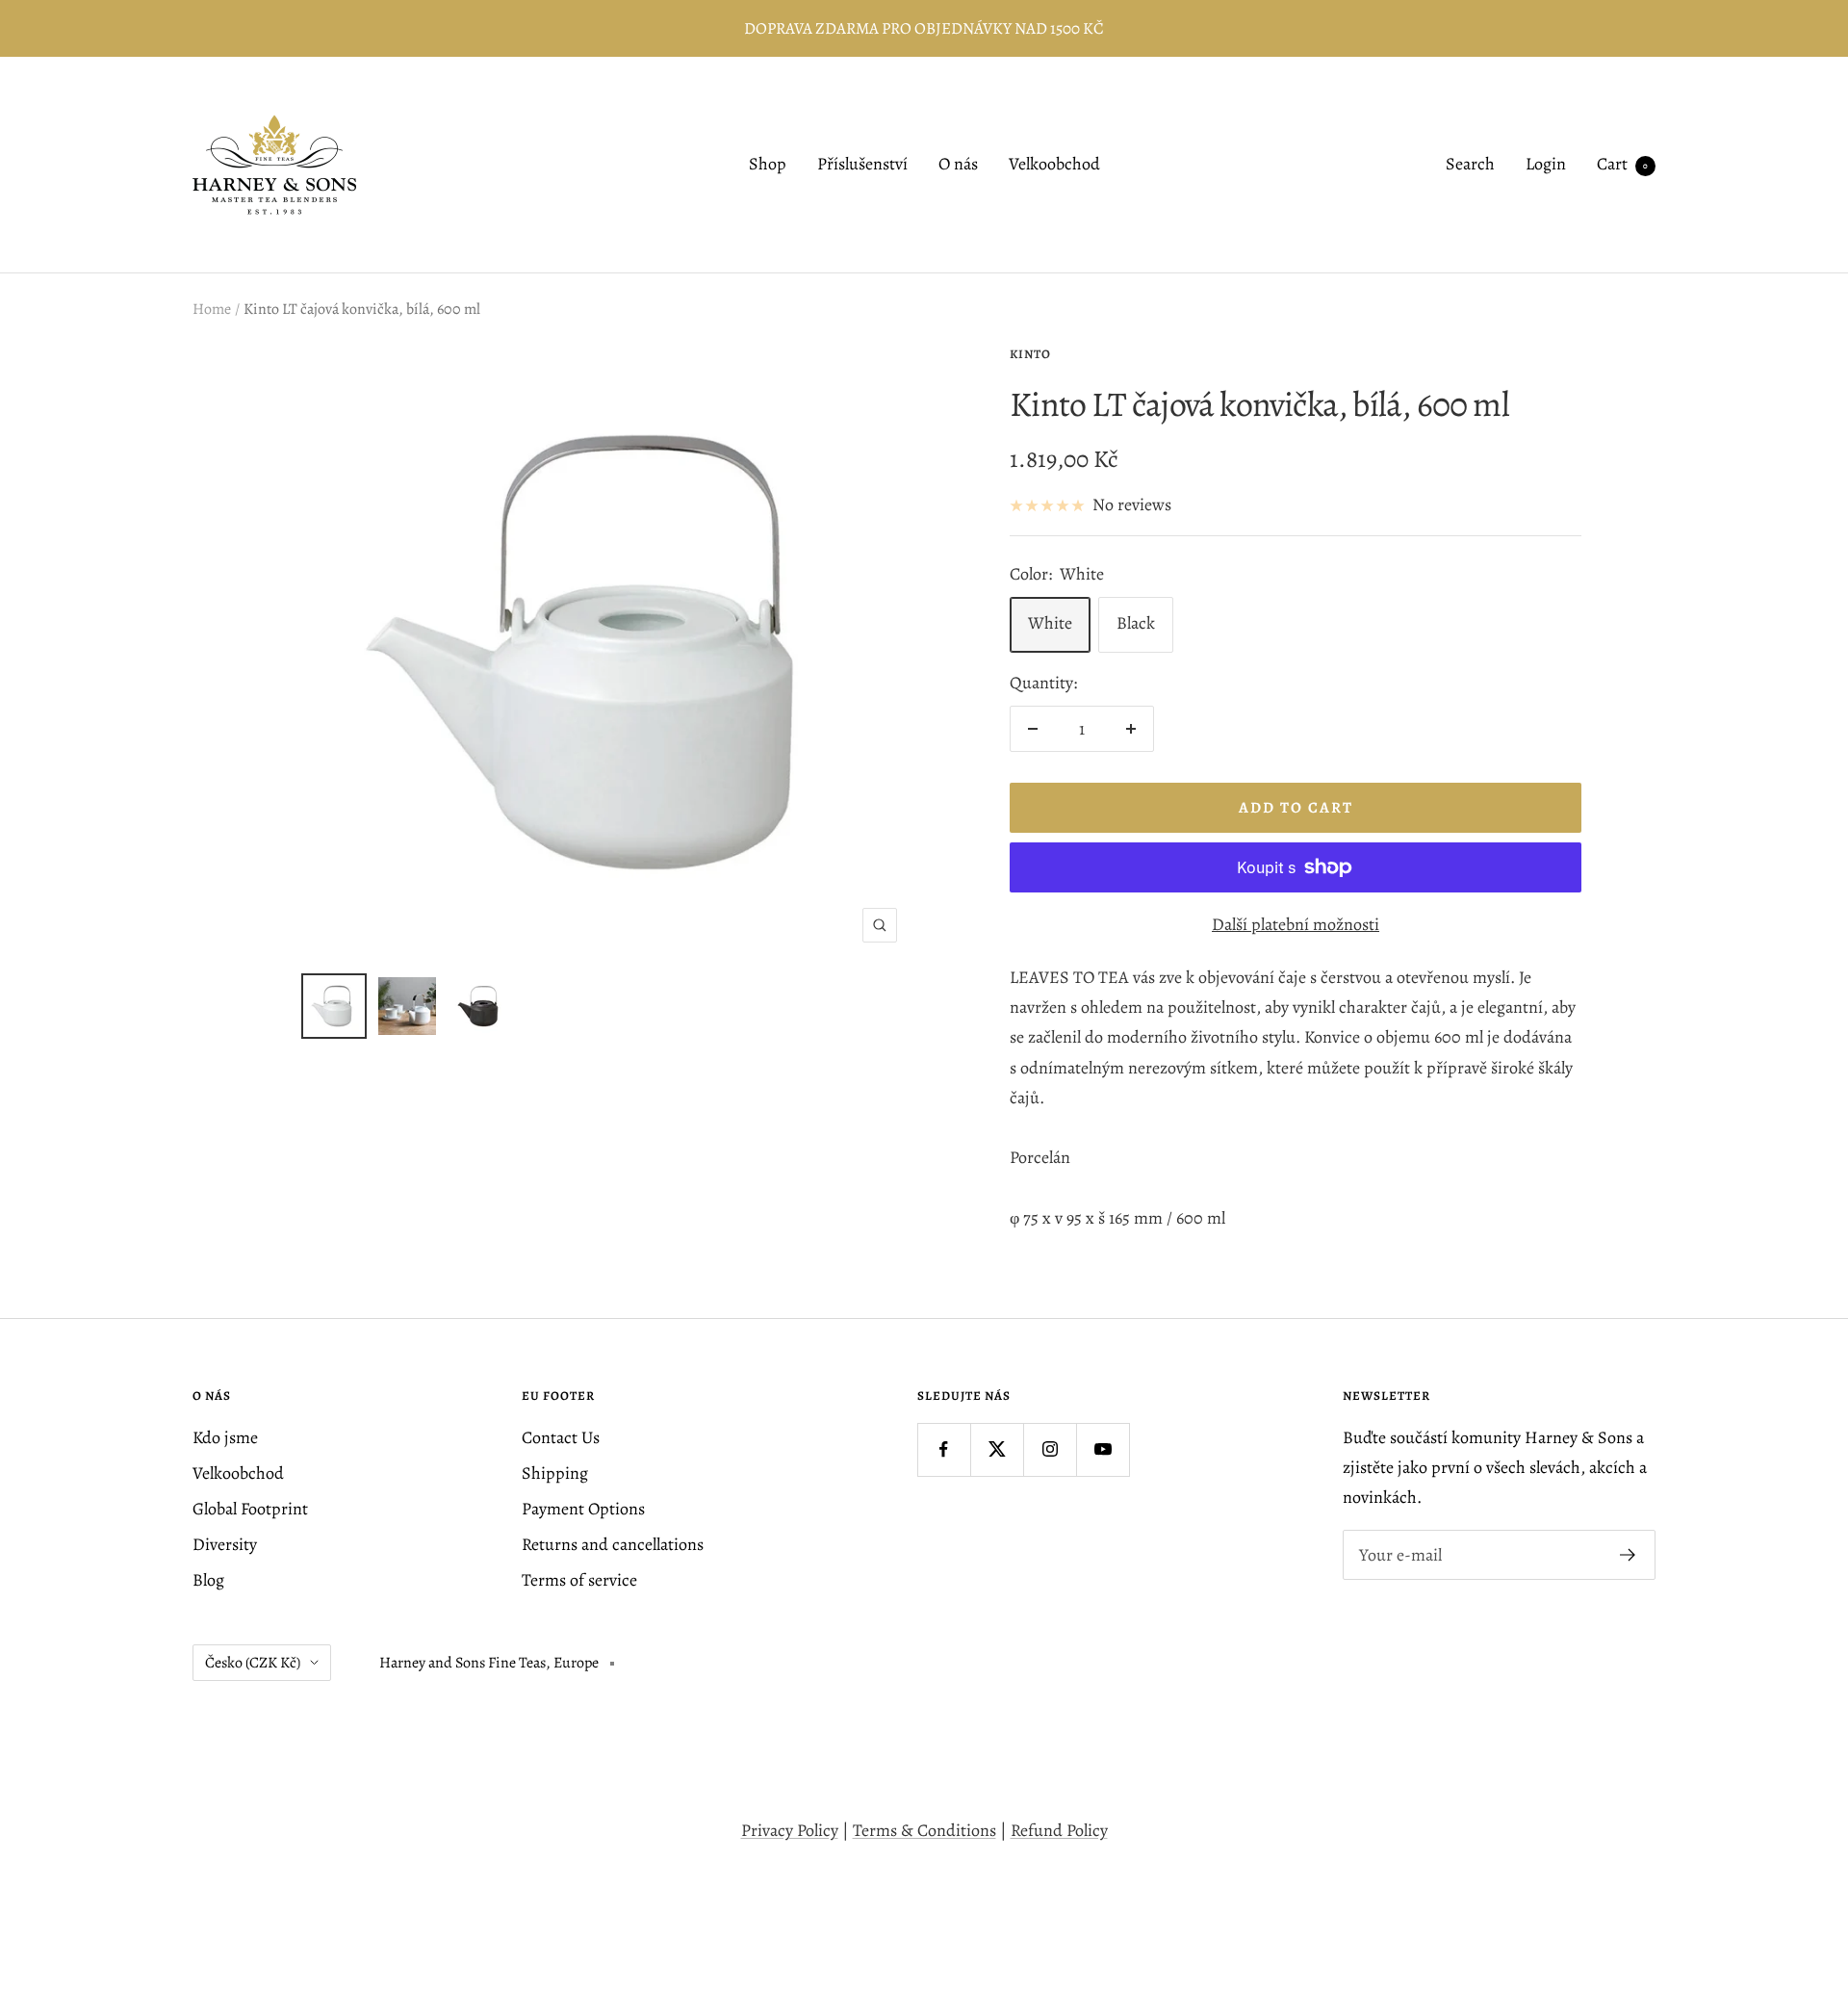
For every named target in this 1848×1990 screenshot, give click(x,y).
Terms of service (579, 1580)
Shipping (555, 1473)
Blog (208, 1580)
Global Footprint (250, 1509)
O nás (958, 165)
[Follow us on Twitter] (997, 1449)
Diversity (225, 1544)
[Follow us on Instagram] (1050, 1449)
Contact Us (561, 1437)
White (1050, 623)
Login (1546, 165)
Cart (1622, 165)
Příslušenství (862, 165)
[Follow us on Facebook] (944, 1449)
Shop (768, 165)
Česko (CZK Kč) (253, 1663)
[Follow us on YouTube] (1103, 1449)
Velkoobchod (1054, 165)
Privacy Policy (790, 1830)
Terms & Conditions (924, 1830)
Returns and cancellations (613, 1544)
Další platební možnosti (1296, 924)
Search (1470, 165)
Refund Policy (1059, 1830)
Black (1136, 623)
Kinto (1030, 354)
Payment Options (583, 1509)
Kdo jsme (225, 1437)
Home (212, 309)
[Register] (1628, 1555)
